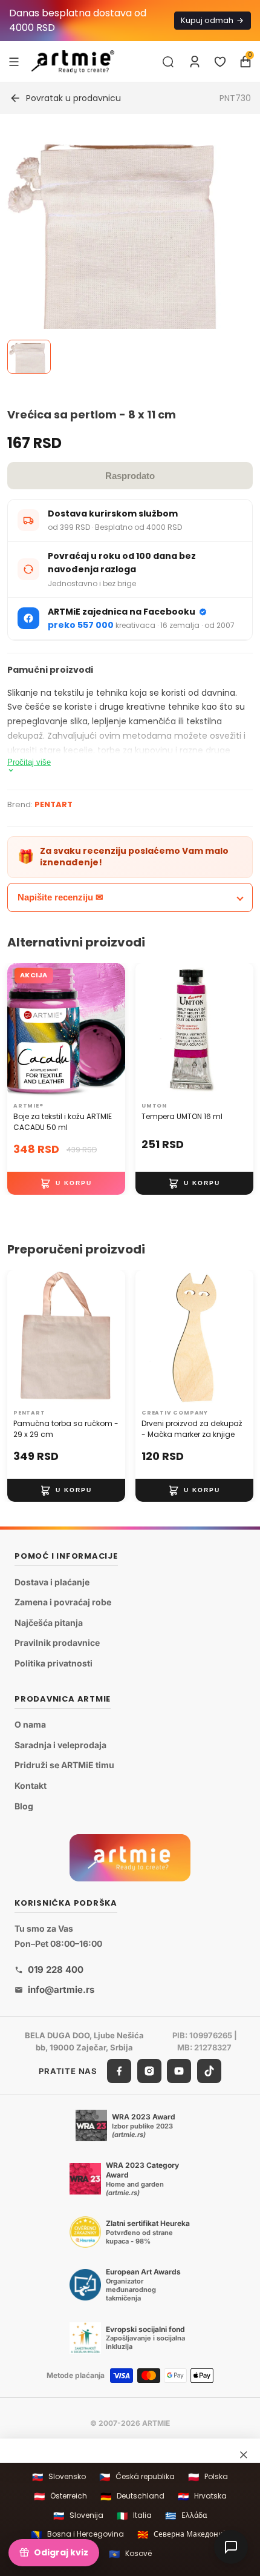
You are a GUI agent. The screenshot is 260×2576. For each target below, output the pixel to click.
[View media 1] (29, 357)
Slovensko (59, 2477)
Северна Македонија (183, 2535)
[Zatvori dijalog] (244, 2454)
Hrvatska (202, 2496)
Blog (24, 1805)
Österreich (60, 2496)
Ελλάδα (186, 2516)
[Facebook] (119, 2071)
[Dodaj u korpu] (66, 1183)
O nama (30, 1724)
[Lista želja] (220, 62)
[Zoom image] (123, 251)
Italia (134, 2516)
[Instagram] (149, 2071)
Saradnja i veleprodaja (60, 1745)
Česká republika (137, 2477)
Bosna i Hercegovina (77, 2535)
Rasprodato (130, 476)
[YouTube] (179, 2071)
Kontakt (31, 1785)
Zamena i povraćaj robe (63, 1602)
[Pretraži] (168, 62)
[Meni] (14, 61)
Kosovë (130, 2554)
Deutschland (132, 2496)
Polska (208, 2477)
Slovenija (78, 2516)
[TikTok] (209, 2071)
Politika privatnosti (54, 1663)
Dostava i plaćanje (52, 1581)
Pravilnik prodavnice (57, 1643)
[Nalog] (195, 62)
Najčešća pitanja (49, 1623)
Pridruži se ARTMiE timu (64, 1765)
